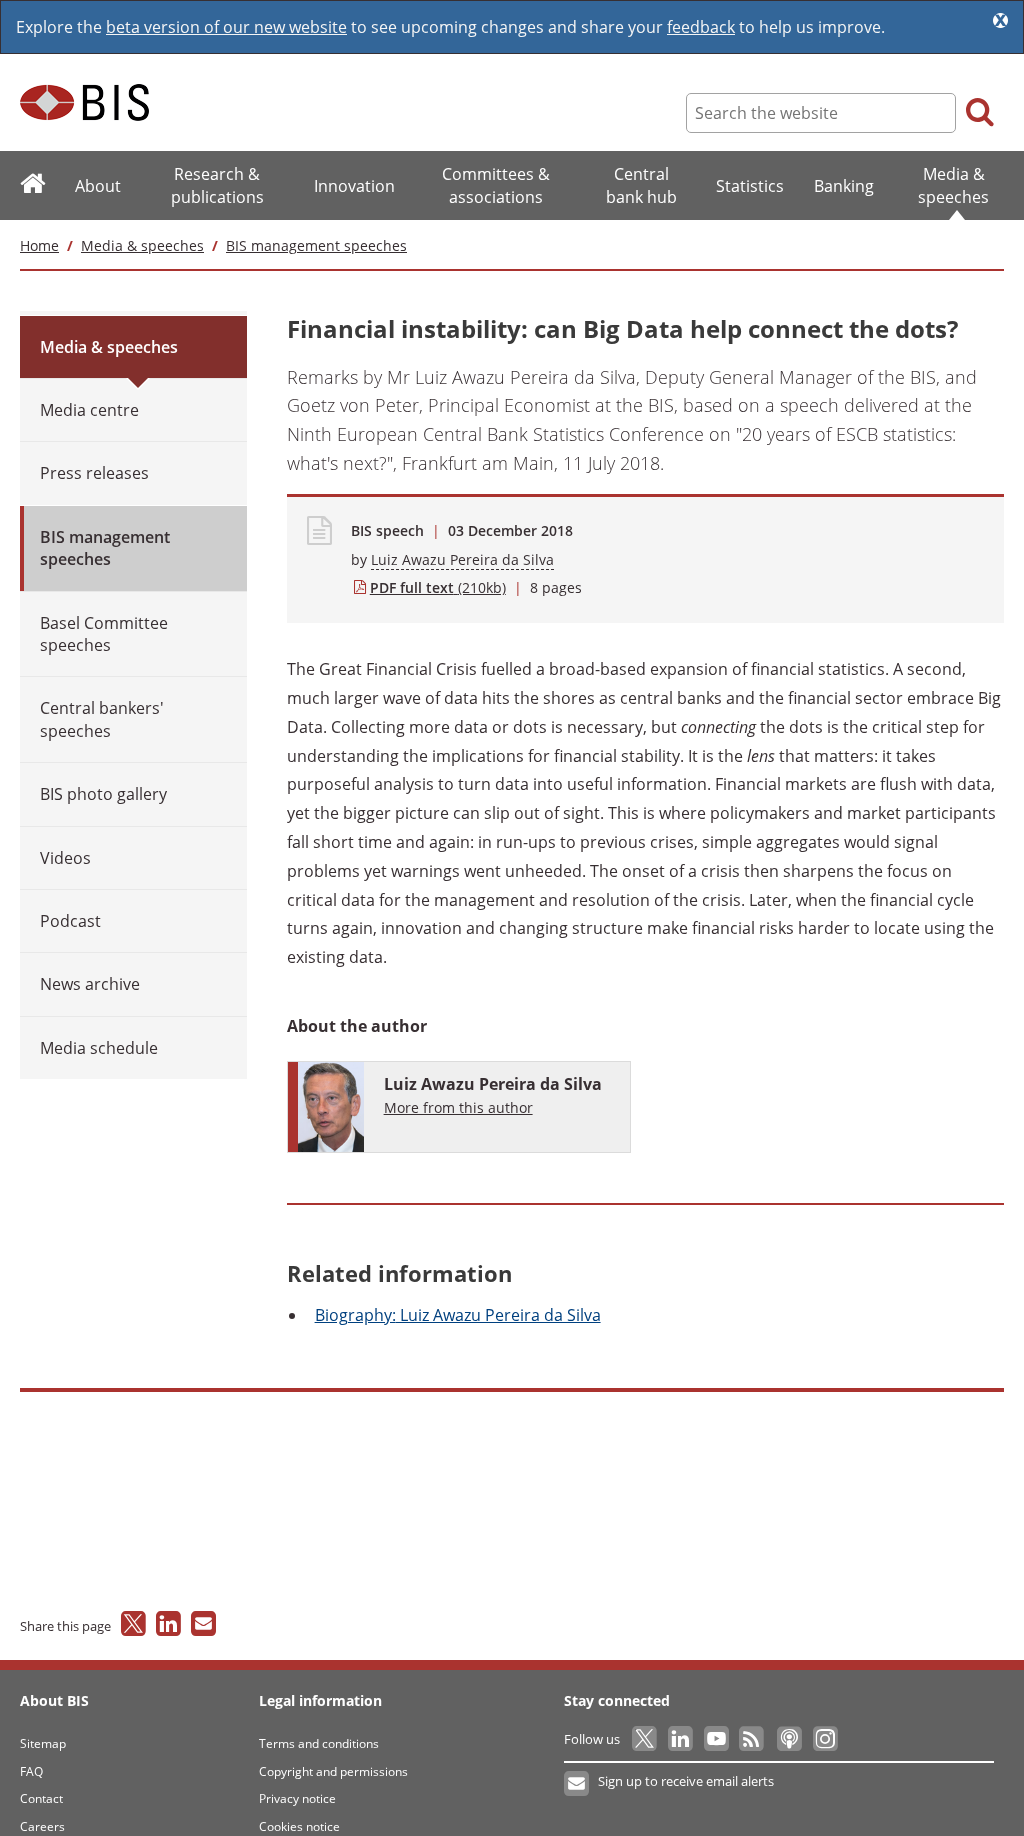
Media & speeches (142, 245)
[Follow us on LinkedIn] (681, 1739)
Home (39, 245)
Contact (41, 1798)
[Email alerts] (577, 1784)
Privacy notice (297, 1798)
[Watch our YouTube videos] (717, 1739)
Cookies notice (299, 1826)
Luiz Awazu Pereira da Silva (462, 559)
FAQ (31, 1771)
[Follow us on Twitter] (645, 1739)
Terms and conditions (319, 1743)
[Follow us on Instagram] (824, 1739)
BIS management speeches (316, 245)
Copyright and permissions (333, 1771)
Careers (42, 1826)
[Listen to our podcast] (788, 1739)
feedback (701, 27)
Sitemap (43, 1743)
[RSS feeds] (753, 1739)
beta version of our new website (226, 27)
